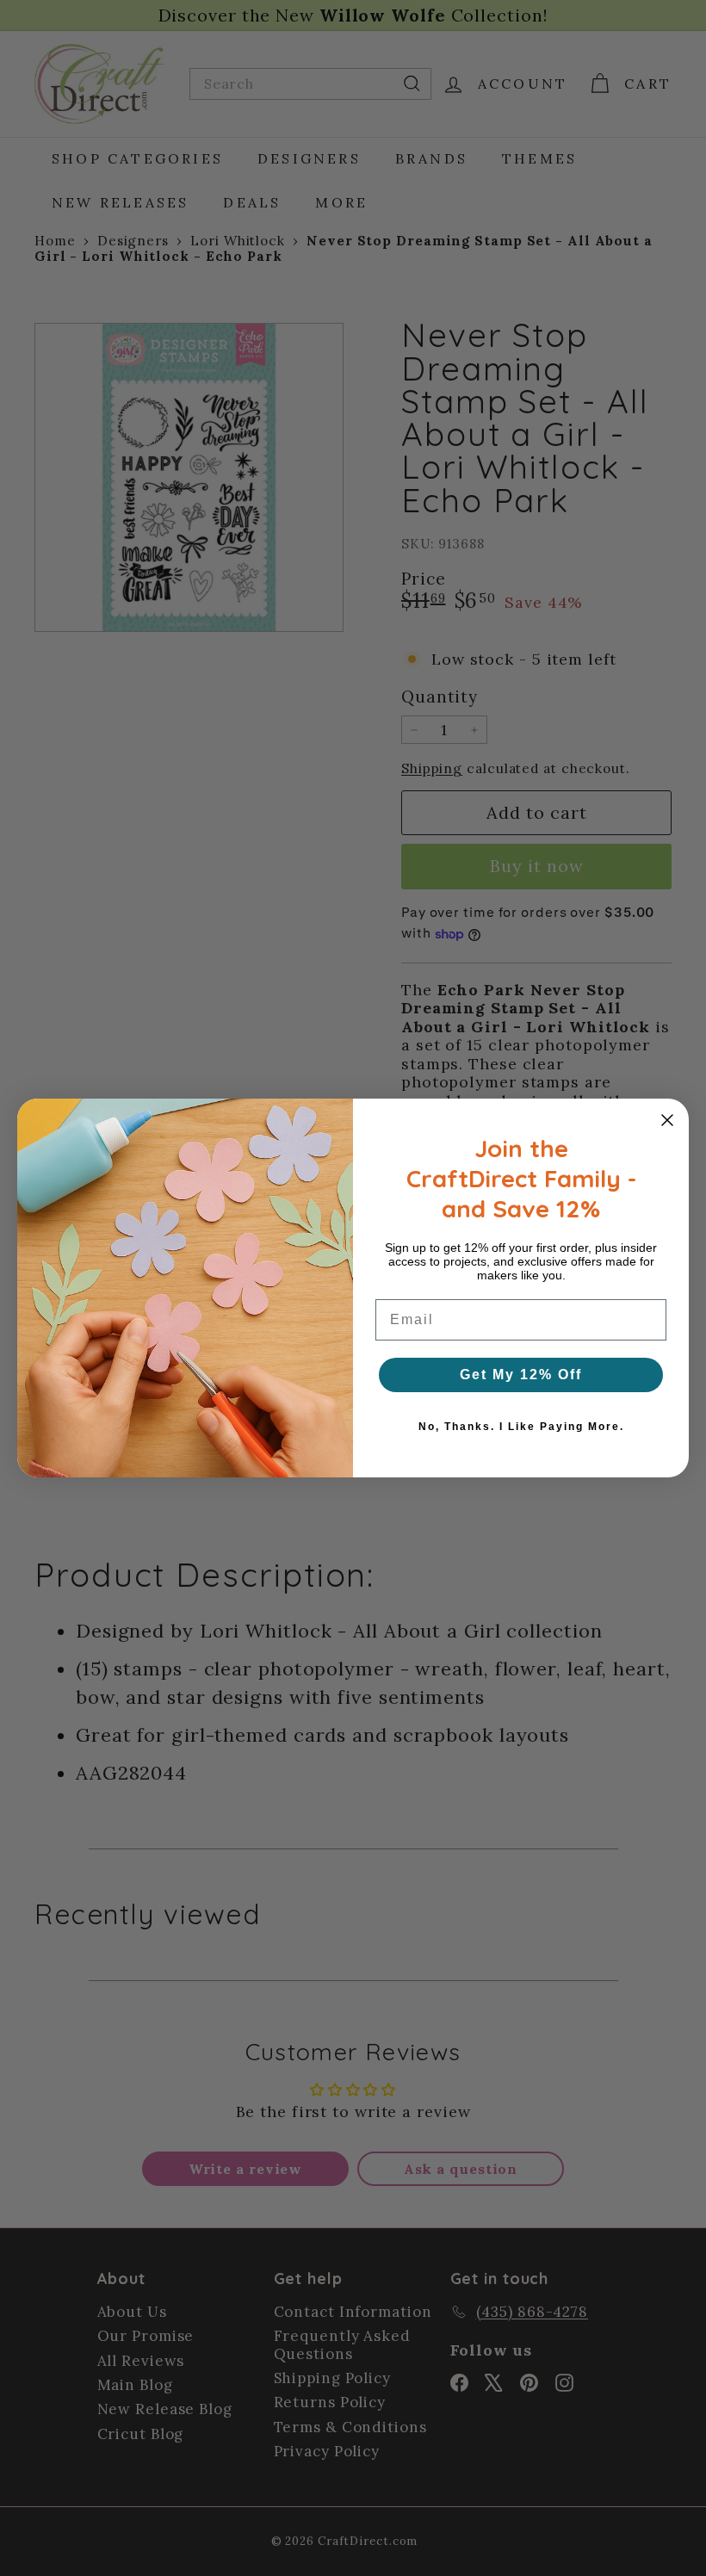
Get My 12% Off (521, 1375)
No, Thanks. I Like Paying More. (521, 1427)
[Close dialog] (667, 1120)
